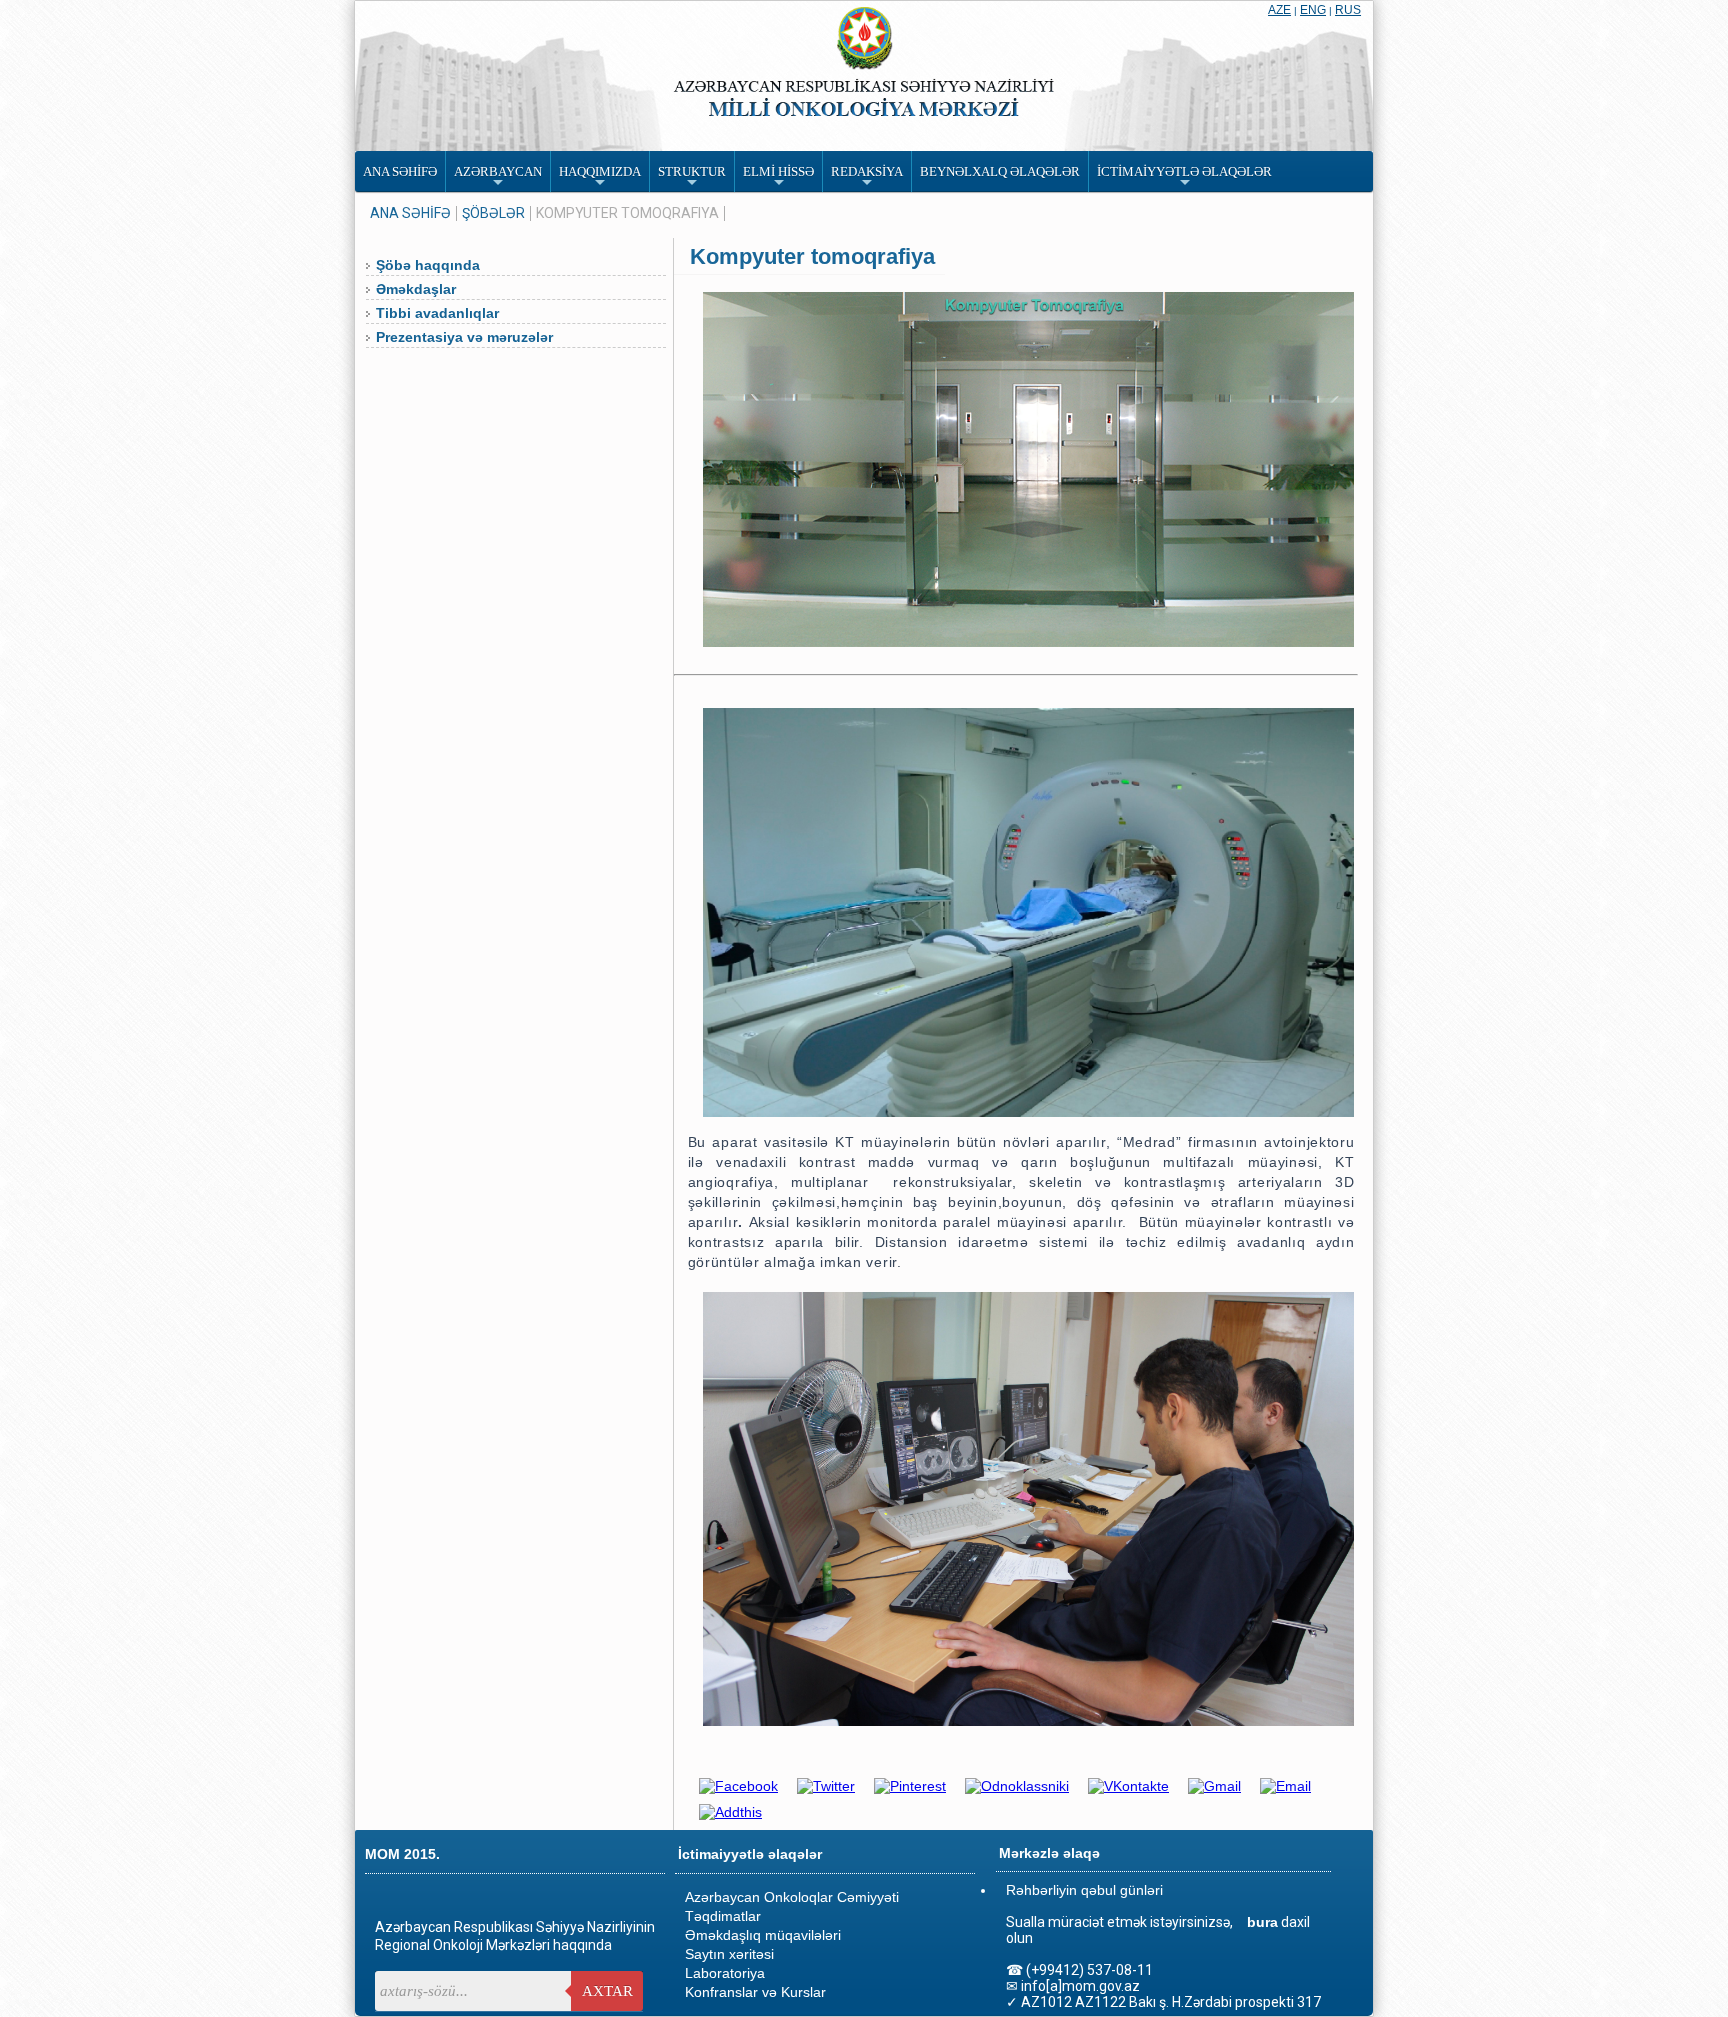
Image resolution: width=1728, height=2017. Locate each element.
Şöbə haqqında (428, 265)
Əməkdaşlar (416, 289)
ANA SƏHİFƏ (410, 213)
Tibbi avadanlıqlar (437, 313)
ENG (1313, 10)
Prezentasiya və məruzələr (464, 337)
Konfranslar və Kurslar (755, 1992)
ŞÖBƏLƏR (493, 213)
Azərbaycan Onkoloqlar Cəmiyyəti (792, 1897)
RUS (1348, 10)
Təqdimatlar (723, 1916)
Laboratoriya (725, 1973)
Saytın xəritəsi (729, 1954)
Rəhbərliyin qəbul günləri (1084, 1890)
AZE (1279, 10)
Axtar (607, 1991)
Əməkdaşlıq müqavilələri (763, 1935)
